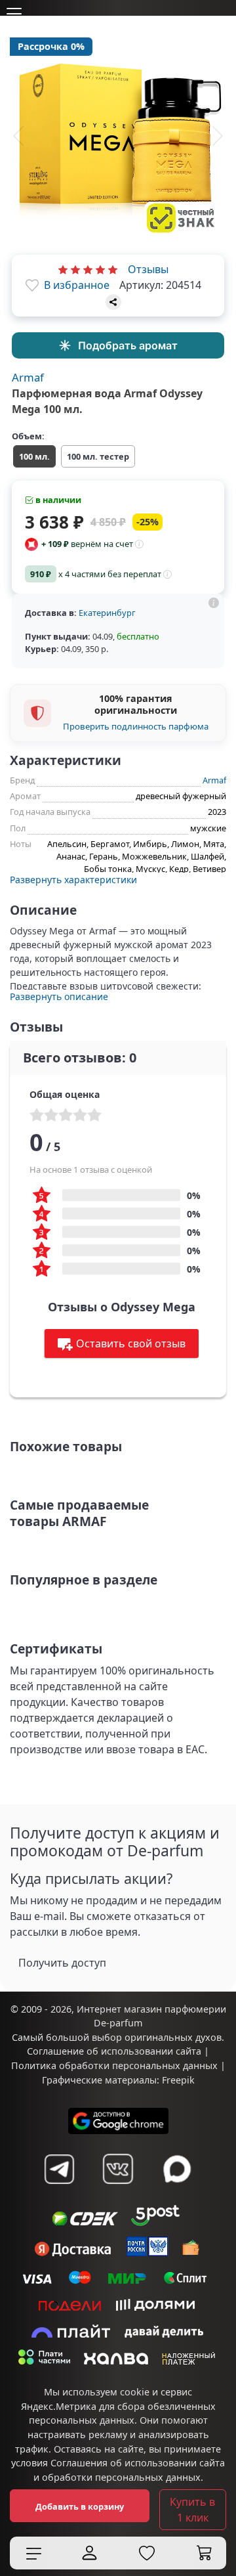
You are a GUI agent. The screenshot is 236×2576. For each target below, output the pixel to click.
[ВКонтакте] (118, 2169)
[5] (113, 269)
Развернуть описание (59, 996)
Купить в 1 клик (192, 2510)
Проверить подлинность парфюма (136, 726)
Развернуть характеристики (73, 880)
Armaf (28, 377)
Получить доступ (62, 1963)
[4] (100, 269)
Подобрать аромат (128, 345)
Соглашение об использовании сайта (114, 2051)
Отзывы (148, 269)
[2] (75, 269)
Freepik (178, 2080)
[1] (63, 269)
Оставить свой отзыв (131, 1343)
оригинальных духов (173, 2037)
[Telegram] (59, 2169)
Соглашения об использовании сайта (138, 2463)
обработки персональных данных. (123, 2477)
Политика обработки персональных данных (114, 2065)
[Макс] (177, 2169)
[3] (88, 269)
